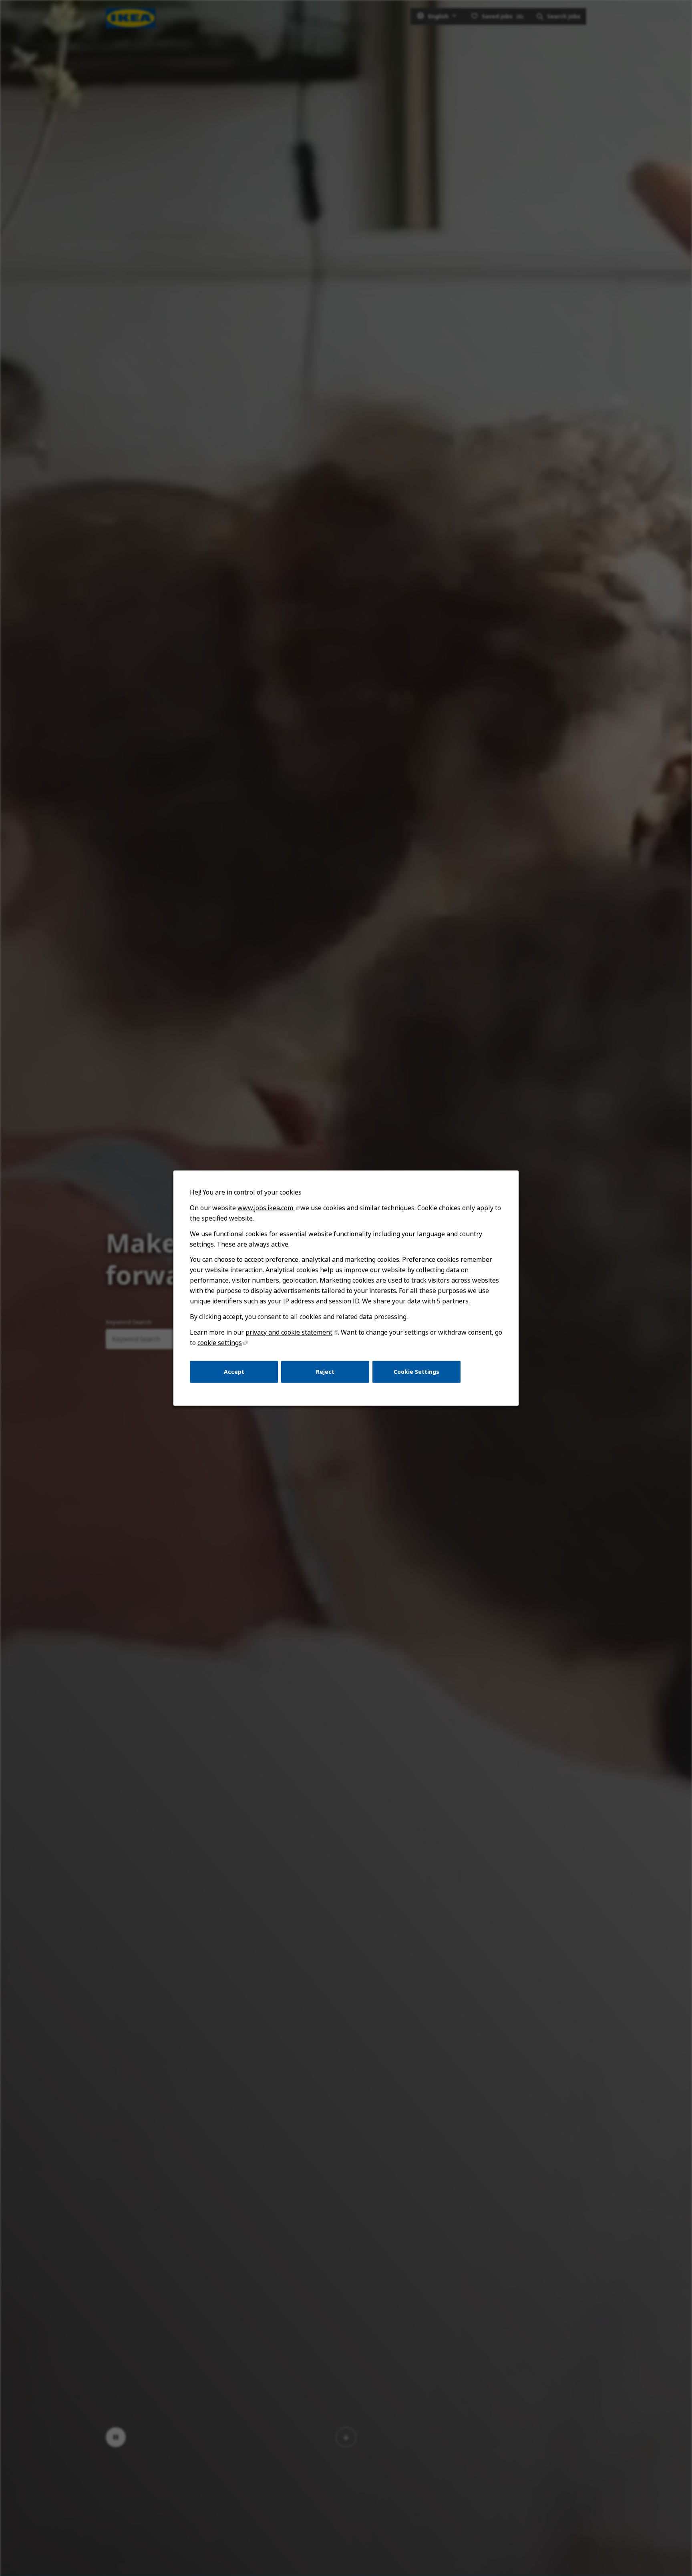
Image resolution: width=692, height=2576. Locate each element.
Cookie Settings (416, 1371)
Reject (325, 1371)
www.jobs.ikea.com (266, 1208)
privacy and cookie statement (289, 1332)
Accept (234, 1371)
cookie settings (220, 1343)
